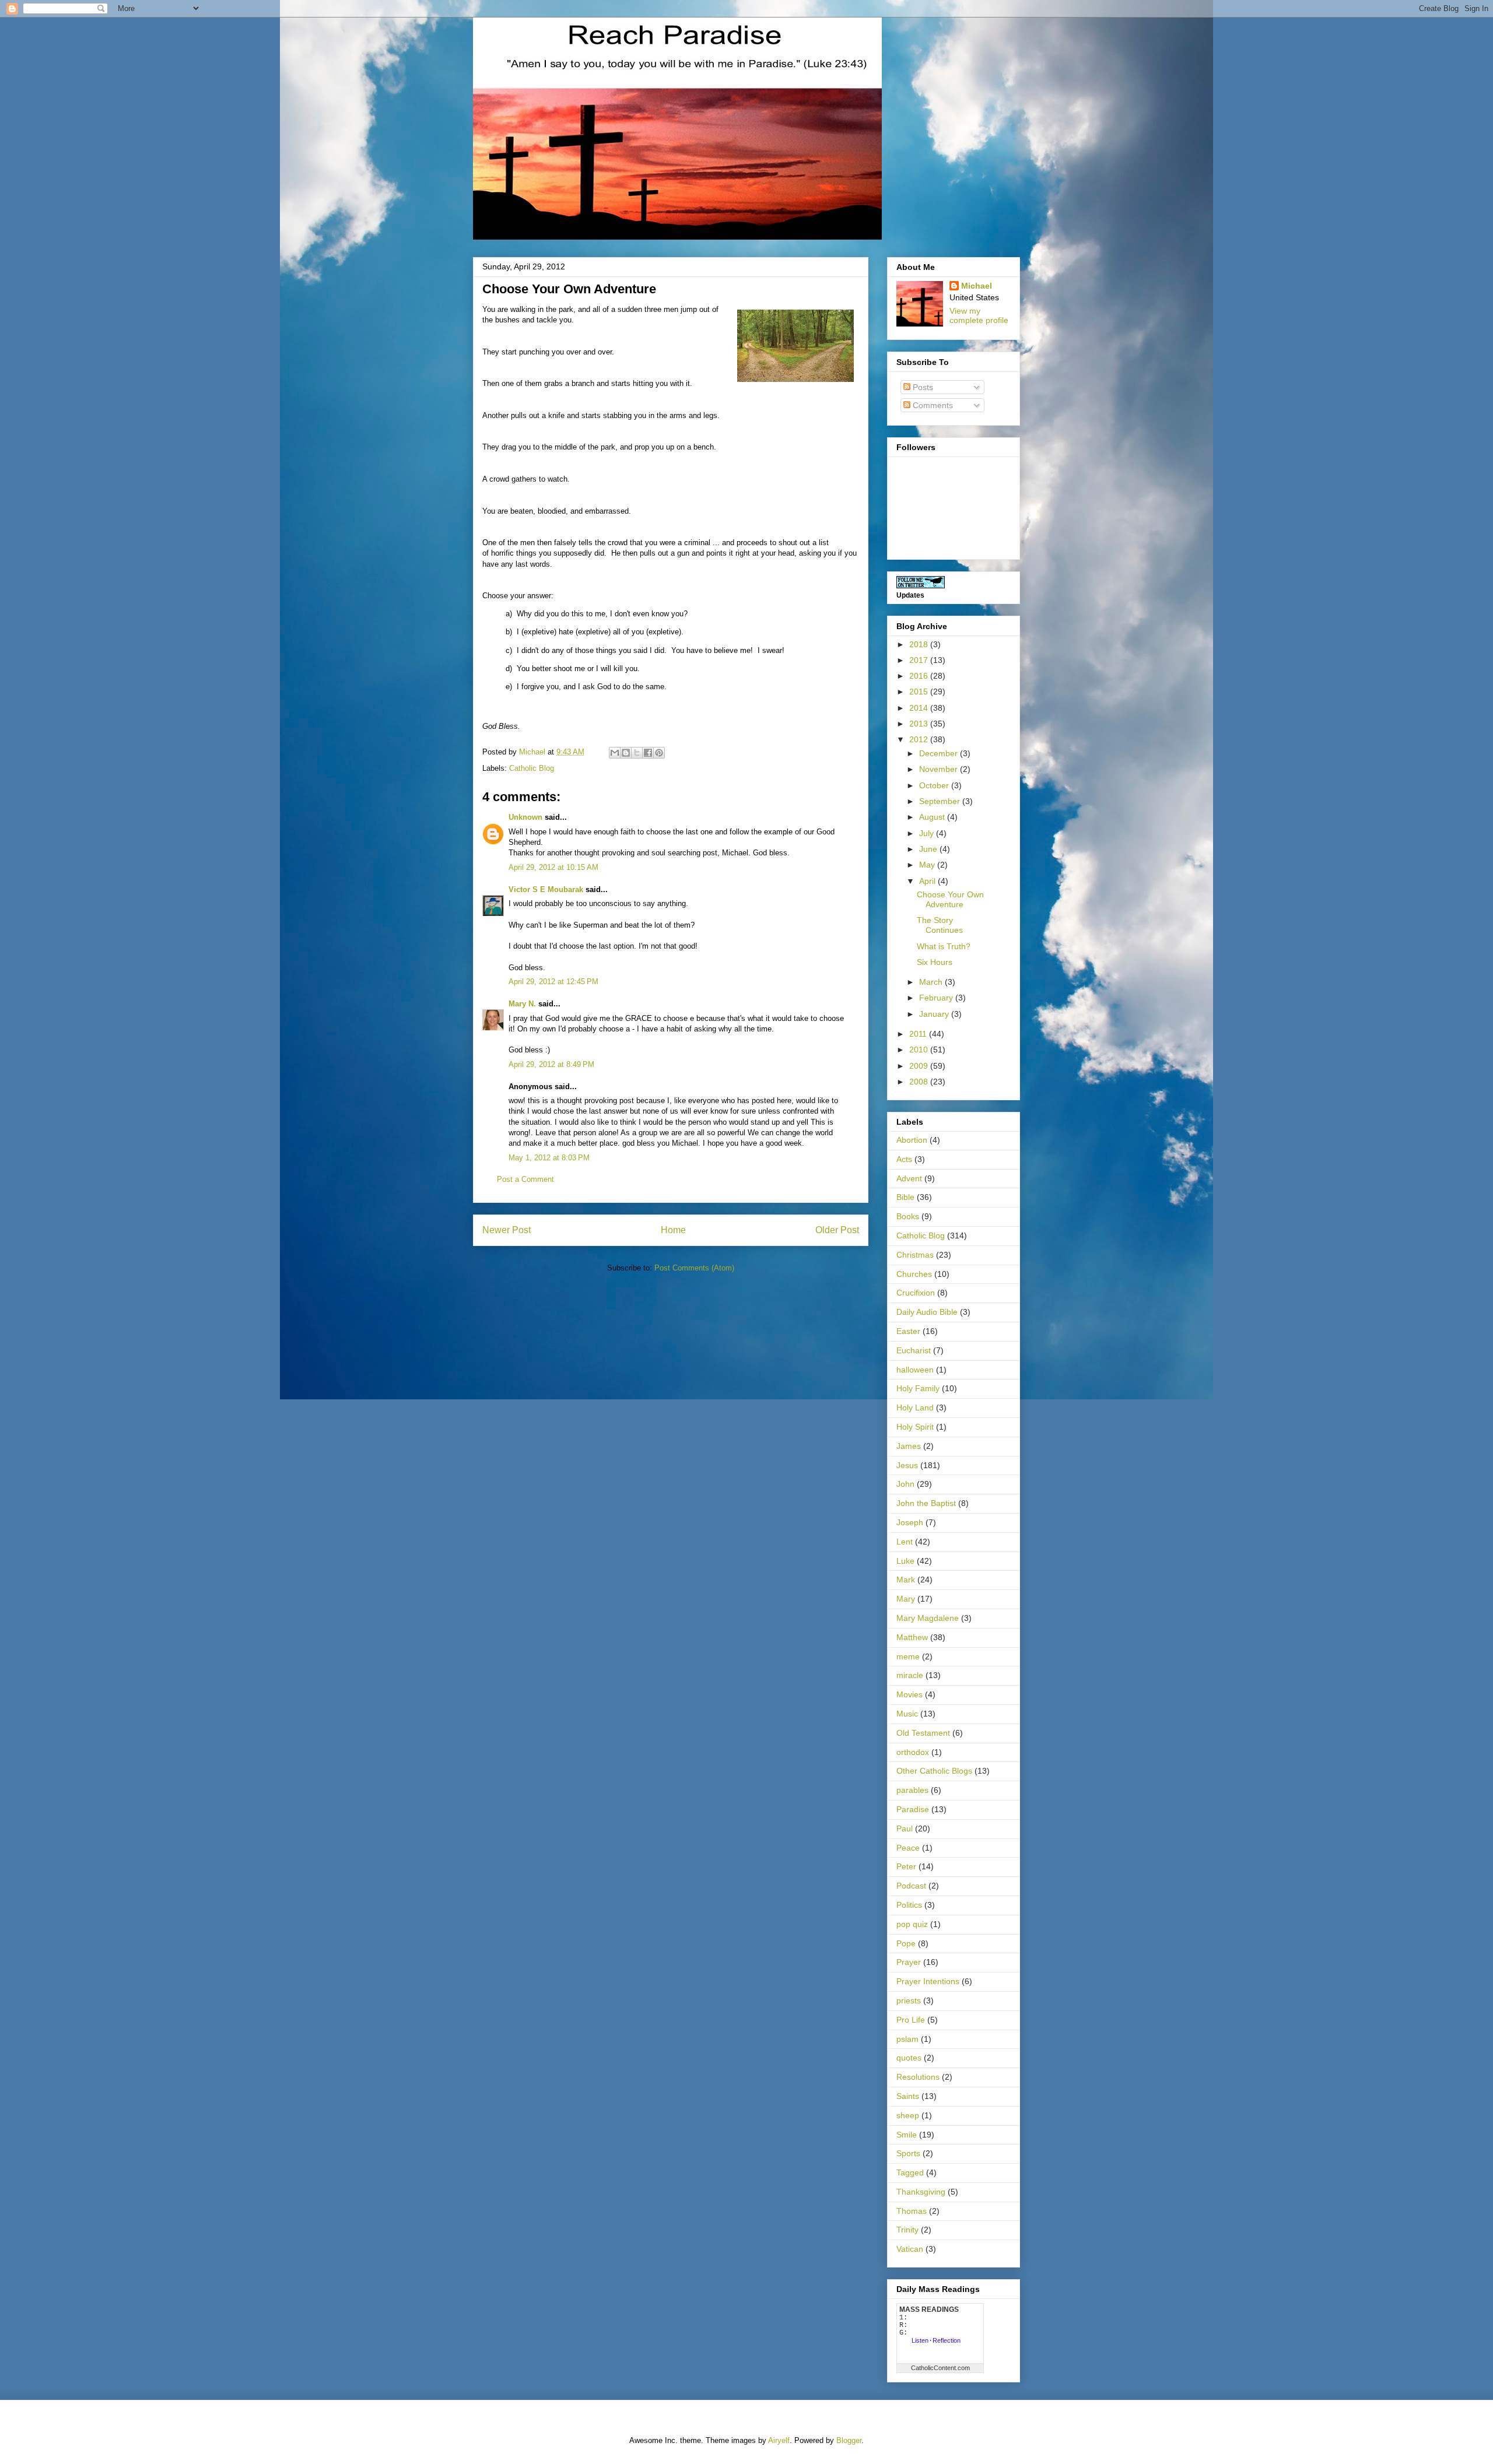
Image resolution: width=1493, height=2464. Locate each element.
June (929, 849)
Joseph (910, 1522)
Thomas (912, 2211)
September (941, 801)
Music (907, 1714)
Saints (908, 2096)
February (937, 998)
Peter (906, 1866)
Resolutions (918, 2077)
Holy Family (918, 1388)
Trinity (907, 2230)
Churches (914, 1274)
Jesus (907, 1465)
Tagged (910, 2172)
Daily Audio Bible (927, 1312)
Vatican (910, 2249)
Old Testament (923, 1733)
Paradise (913, 1809)
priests (909, 2000)
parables (912, 1790)
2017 (920, 660)
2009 (920, 1066)
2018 (920, 644)
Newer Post (507, 1230)
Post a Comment (525, 1179)
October (935, 785)
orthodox (913, 1752)
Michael (977, 286)
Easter (908, 1331)
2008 (920, 1082)
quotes (909, 2058)
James (909, 1446)
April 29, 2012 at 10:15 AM (553, 867)
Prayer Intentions (928, 1981)
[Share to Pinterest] (659, 753)
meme (908, 1656)
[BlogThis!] (626, 753)
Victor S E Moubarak (546, 889)
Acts (904, 1159)
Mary (906, 1599)
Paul (905, 1828)
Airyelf (779, 2440)
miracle (910, 1675)
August (933, 817)
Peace (908, 1848)
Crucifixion (916, 1293)
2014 (920, 708)
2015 (920, 692)
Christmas (915, 1255)
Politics (909, 1905)
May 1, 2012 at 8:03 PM (549, 1158)
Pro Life (911, 2020)
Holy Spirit (915, 1427)
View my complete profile (979, 315)
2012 (920, 739)
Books (908, 1216)
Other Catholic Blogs (934, 1771)
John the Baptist (926, 1503)
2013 (920, 724)
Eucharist (914, 1350)
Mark (906, 1580)
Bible (905, 1197)
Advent (909, 1178)
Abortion (912, 1140)
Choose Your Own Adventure (950, 899)
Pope (906, 1943)
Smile (907, 2135)
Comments (932, 405)
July (928, 833)
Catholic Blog (532, 768)
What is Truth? (944, 946)
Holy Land (915, 1408)
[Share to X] (637, 753)
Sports (908, 2153)
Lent (905, 1542)
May (928, 865)
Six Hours (935, 962)
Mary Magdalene (928, 1618)
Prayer (909, 1962)
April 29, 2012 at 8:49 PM (551, 1064)
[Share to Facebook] (648, 753)
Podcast (911, 1886)
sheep (908, 2115)
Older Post (837, 1230)
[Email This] (615, 753)
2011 (919, 1034)
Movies (910, 1694)
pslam (907, 2039)
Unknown (525, 817)
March (932, 982)
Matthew (912, 1637)
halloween (915, 1370)
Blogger (849, 2440)
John (905, 1484)
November (940, 769)
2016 (920, 676)
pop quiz (912, 1924)
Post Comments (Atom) (694, 1268)
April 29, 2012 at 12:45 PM (553, 982)
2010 (920, 1050)
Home (673, 1230)
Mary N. (522, 1004)
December (940, 753)
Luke (905, 1561)
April (928, 881)
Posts (922, 387)
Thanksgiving (921, 2192)
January (935, 1014)
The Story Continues (940, 925)
